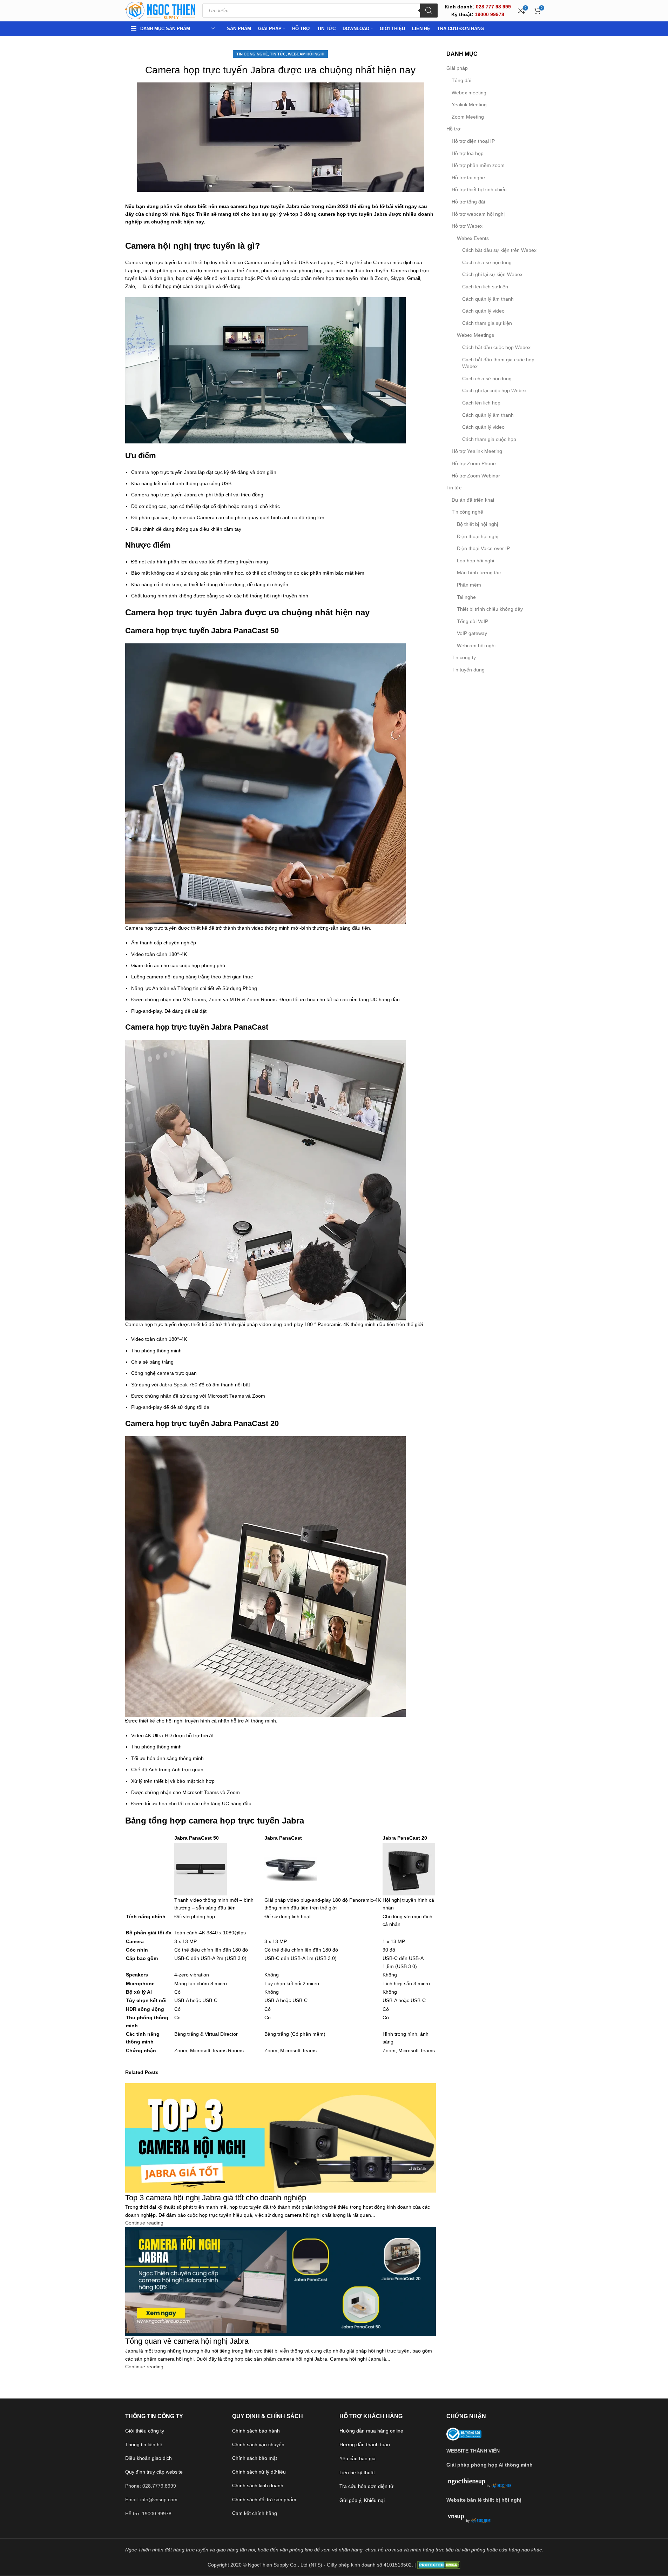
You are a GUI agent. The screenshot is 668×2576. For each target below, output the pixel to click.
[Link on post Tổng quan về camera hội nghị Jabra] (334, 1288)
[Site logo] (160, 10)
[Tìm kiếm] (429, 11)
